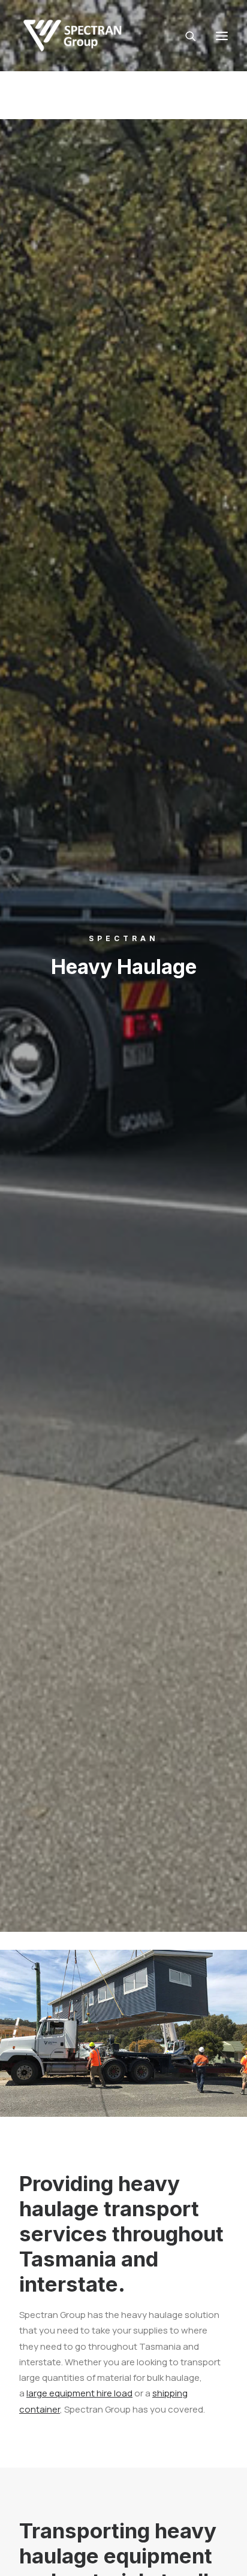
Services (192, 111)
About (109, 111)
